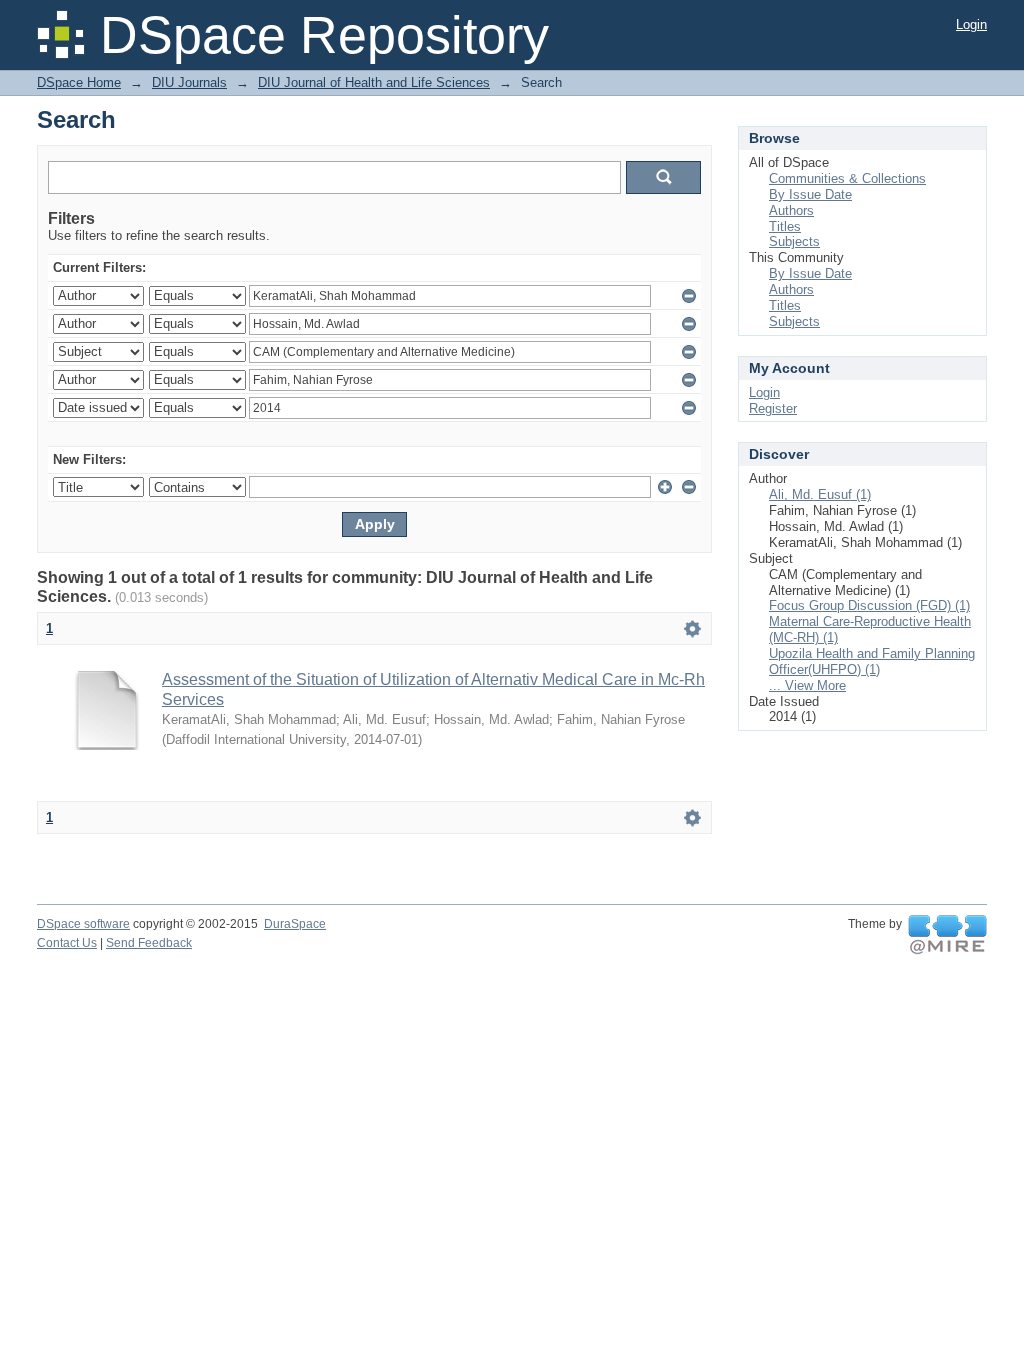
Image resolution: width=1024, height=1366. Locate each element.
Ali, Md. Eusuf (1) (820, 494)
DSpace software (83, 924)
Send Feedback (149, 943)
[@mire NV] (947, 935)
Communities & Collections (847, 178)
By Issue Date (810, 194)
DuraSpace (295, 924)
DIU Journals (189, 82)
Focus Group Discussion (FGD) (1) (869, 605)
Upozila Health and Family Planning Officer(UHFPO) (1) (872, 661)
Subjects (794, 241)
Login (971, 24)
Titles (785, 226)
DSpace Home (79, 82)
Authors (791, 210)
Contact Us (67, 943)
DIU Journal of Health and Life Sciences (374, 82)
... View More (807, 685)
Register (773, 408)
